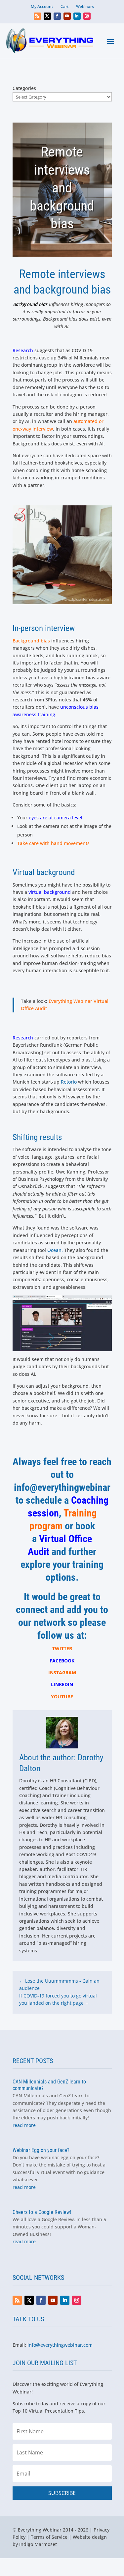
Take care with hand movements (53, 843)
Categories (24, 88)
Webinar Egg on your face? (41, 2150)
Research (23, 350)
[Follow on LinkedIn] (77, 16)
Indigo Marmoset (38, 2544)
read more (24, 2125)
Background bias (31, 641)
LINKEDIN (62, 1684)
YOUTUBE (62, 1697)
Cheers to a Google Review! (42, 2212)
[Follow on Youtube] (67, 16)
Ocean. (56, 1250)
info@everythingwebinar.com (60, 2345)
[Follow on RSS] (37, 16)
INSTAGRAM (62, 1672)
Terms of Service (49, 2537)
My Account (42, 7)
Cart (65, 7)
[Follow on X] (47, 16)
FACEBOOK (62, 1661)
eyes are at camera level (56, 818)
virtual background (50, 892)
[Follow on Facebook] (57, 16)
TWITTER (62, 1648)
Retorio (69, 1082)
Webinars (85, 7)
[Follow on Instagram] (87, 16)
